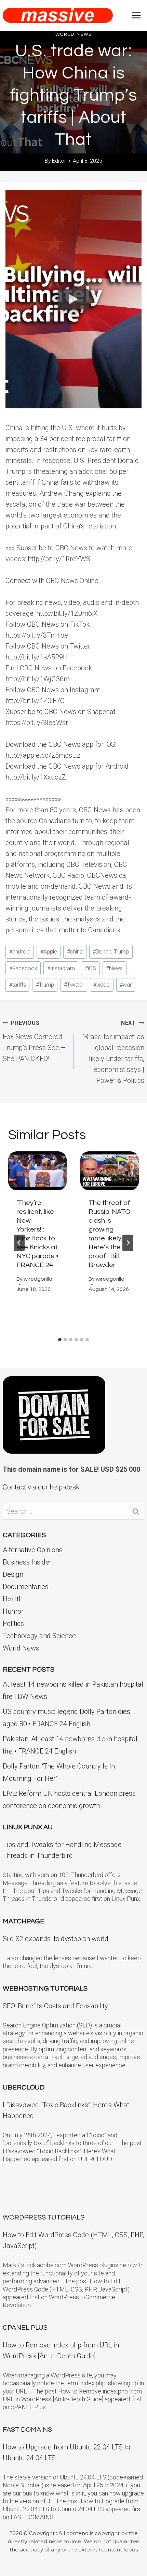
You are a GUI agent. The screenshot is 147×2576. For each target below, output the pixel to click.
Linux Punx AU (28, 1827)
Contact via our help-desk (41, 1487)
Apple (49, 952)
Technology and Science (39, 1636)
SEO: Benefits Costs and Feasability (55, 2006)
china (75, 952)
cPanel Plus (25, 2328)
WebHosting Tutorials (45, 1989)
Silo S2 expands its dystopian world (56, 1939)
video (102, 985)
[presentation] (37, 1171)
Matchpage (24, 1921)
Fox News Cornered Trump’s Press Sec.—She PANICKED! (34, 1041)
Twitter (74, 985)
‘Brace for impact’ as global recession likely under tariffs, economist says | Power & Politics (114, 1052)
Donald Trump (111, 952)
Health (13, 1599)
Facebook (23, 968)
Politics (13, 1624)
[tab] (60, 1340)
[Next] (128, 1243)
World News (74, 34)
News (114, 968)
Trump (45, 985)
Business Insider (27, 1562)
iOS (90, 968)
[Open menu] (136, 15)
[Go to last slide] (19, 1243)
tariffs (18, 985)
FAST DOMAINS (27, 2430)
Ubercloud (24, 2087)
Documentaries (26, 1587)
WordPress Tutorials (44, 2217)
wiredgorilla (38, 1279)
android (20, 952)
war (126, 985)
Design (13, 1574)
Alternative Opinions (33, 1550)
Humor (13, 1611)
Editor (59, 161)
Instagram (61, 968)
